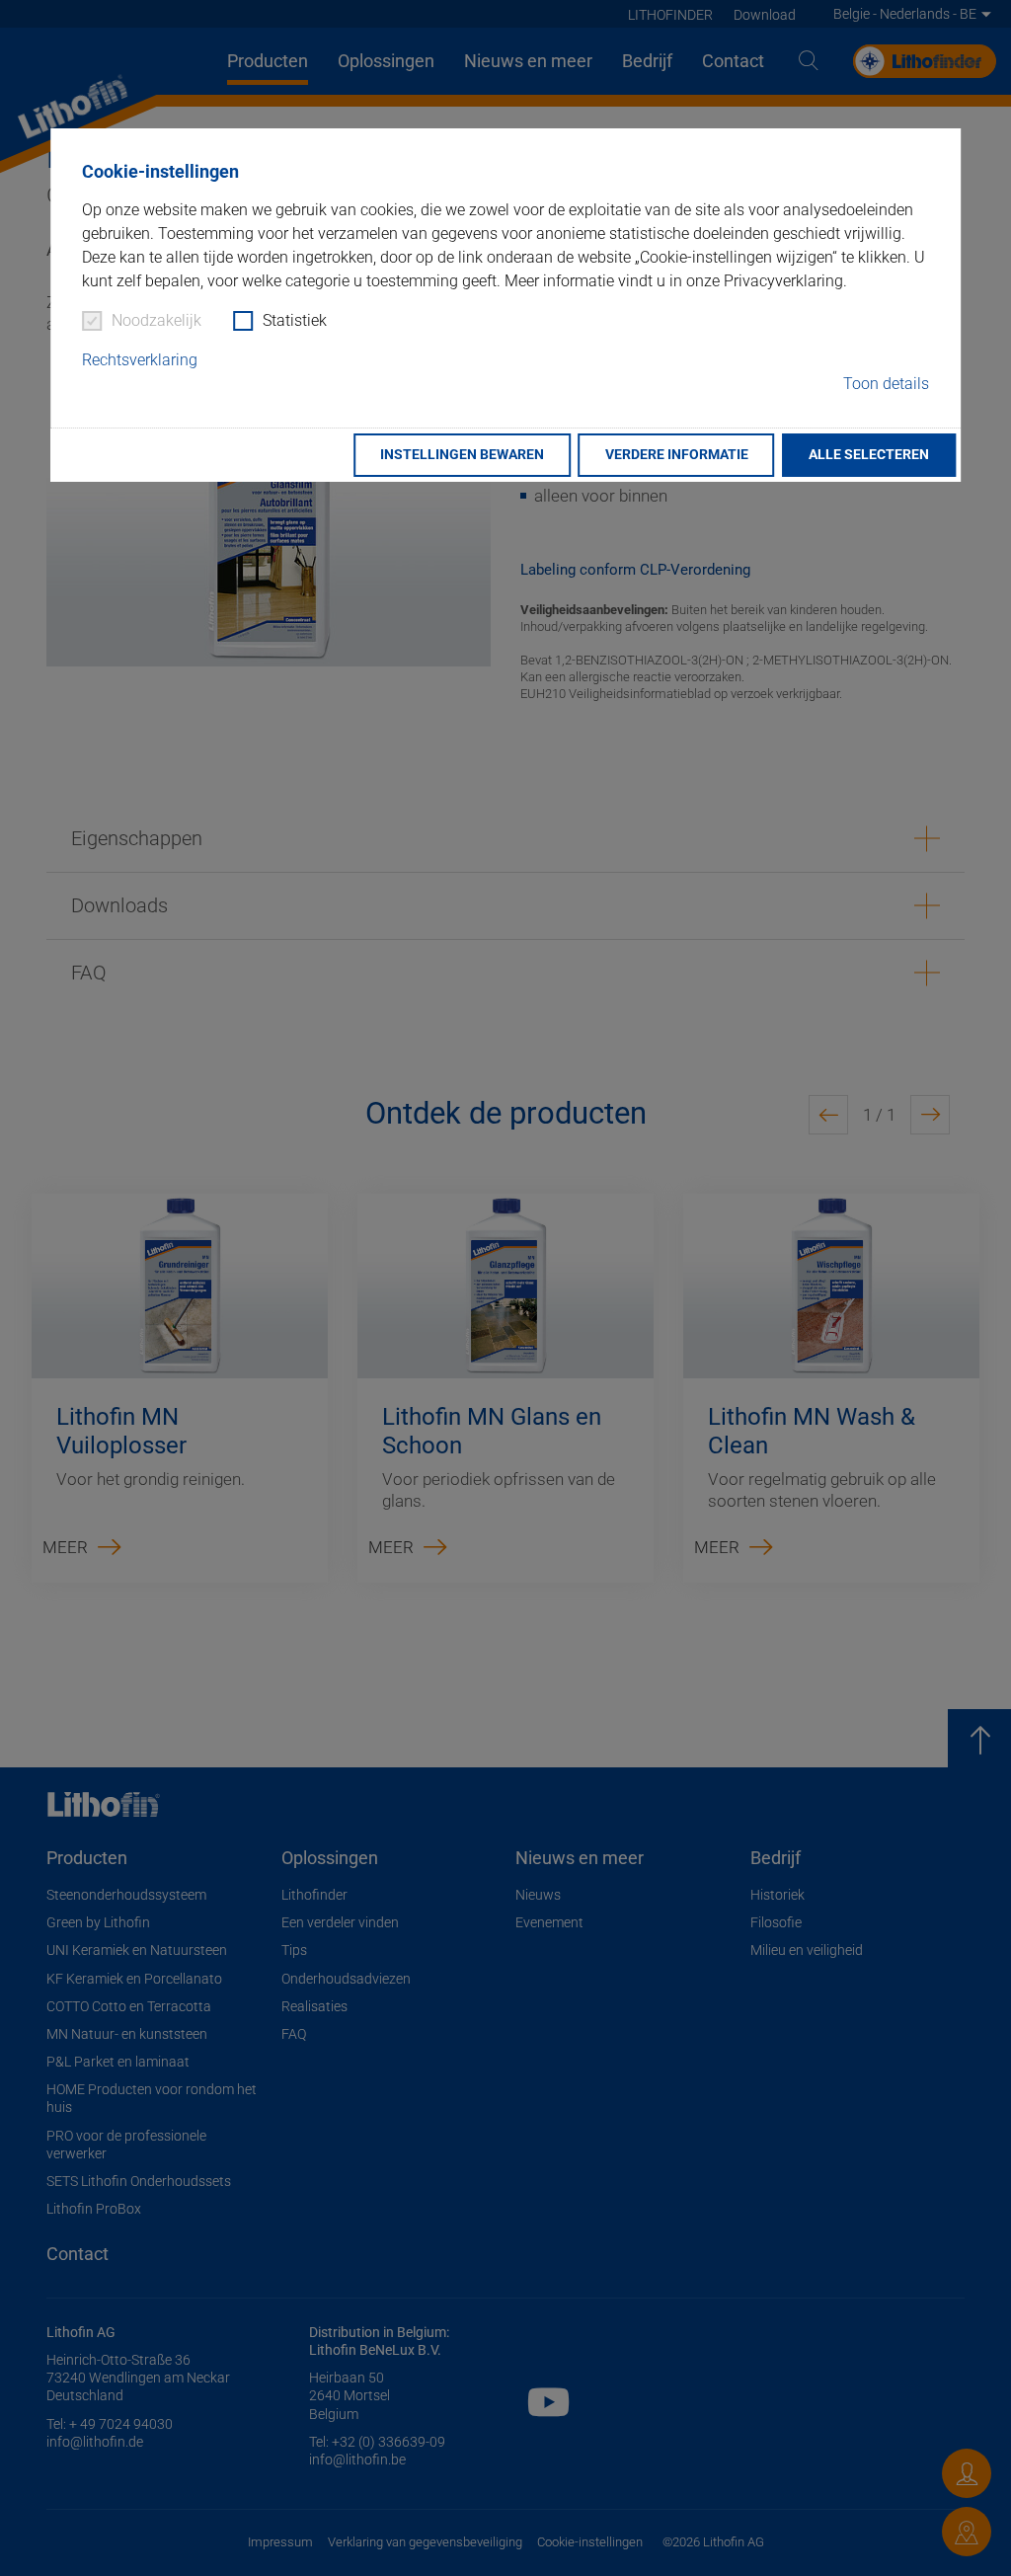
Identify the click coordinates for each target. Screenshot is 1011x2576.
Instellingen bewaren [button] (462, 455)
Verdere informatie (677, 455)
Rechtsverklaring (140, 360)
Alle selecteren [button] (869, 455)
